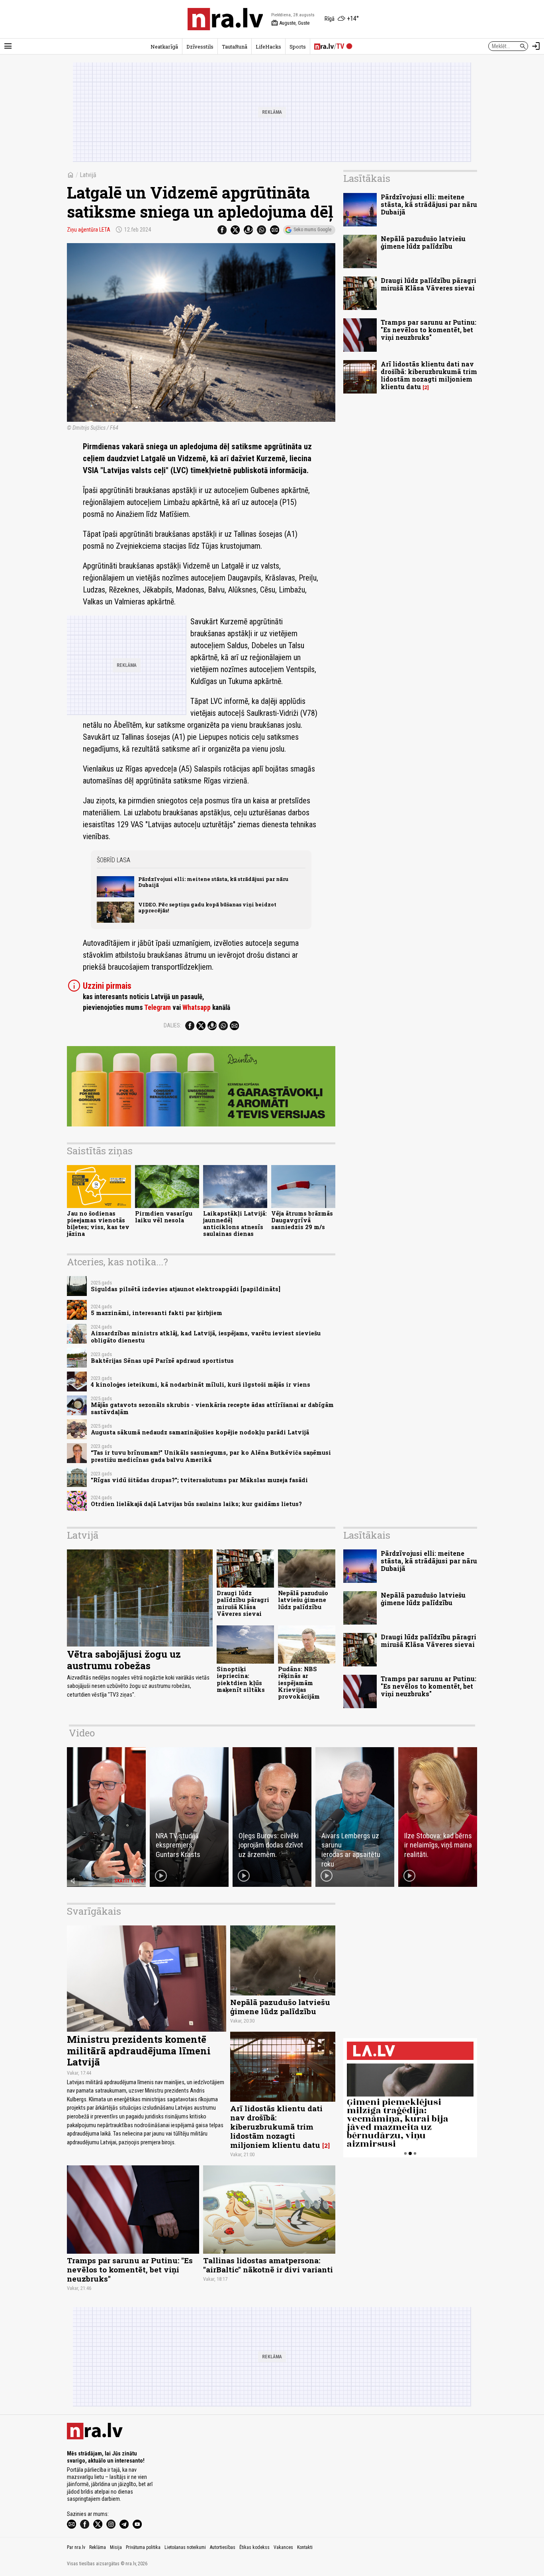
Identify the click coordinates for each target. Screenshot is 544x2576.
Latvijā (88, 175)
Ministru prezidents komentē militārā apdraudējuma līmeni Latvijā (139, 2051)
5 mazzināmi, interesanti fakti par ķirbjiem (157, 1313)
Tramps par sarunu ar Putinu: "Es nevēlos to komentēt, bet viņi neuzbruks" (429, 330)
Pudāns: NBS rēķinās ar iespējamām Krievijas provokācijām (299, 1683)
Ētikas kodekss (254, 2547)
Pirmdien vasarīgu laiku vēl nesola (164, 1217)
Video (82, 1733)
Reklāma (98, 2547)
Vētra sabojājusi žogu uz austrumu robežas (124, 1660)
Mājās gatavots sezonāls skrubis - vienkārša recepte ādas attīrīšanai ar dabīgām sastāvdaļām (212, 1408)
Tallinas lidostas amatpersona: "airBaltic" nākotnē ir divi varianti (268, 2265)
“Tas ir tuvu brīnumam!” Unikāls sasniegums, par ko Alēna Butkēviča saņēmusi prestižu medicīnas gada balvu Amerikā (211, 1456)
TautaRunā (235, 47)
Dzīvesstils (200, 47)
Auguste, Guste (290, 23)
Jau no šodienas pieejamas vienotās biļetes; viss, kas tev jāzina (98, 1224)
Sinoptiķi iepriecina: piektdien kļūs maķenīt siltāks (241, 1679)
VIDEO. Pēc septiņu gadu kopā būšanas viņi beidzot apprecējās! (207, 907)
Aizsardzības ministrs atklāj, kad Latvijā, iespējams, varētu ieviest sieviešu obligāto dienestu (206, 1337)
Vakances (283, 2547)
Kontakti (305, 2547)
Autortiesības (223, 2547)
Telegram (158, 1007)
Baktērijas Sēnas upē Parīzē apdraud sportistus (162, 1361)
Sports (298, 47)
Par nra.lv (76, 2547)
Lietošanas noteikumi (185, 2547)
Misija (116, 2547)
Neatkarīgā (164, 47)
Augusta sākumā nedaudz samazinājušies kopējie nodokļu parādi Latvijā (200, 1432)
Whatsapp (197, 1007)
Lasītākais (367, 178)
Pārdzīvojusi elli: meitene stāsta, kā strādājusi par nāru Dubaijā (213, 882)
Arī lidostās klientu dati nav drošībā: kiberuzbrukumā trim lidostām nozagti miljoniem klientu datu (429, 375)
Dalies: (172, 1025)
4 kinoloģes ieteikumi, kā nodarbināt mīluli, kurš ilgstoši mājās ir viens (201, 1384)
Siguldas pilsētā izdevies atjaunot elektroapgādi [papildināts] (186, 1289)
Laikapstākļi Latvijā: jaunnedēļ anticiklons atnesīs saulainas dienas (235, 1224)
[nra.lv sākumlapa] (225, 19)
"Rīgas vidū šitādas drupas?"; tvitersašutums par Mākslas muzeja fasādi (199, 1480)
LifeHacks (268, 47)
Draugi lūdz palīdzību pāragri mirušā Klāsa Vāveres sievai (429, 284)
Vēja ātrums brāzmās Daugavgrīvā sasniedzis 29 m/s (302, 1220)
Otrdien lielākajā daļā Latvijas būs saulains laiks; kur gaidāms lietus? (196, 1504)
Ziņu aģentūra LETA (89, 230)
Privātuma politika (143, 2547)
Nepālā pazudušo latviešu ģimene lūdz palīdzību (423, 242)
